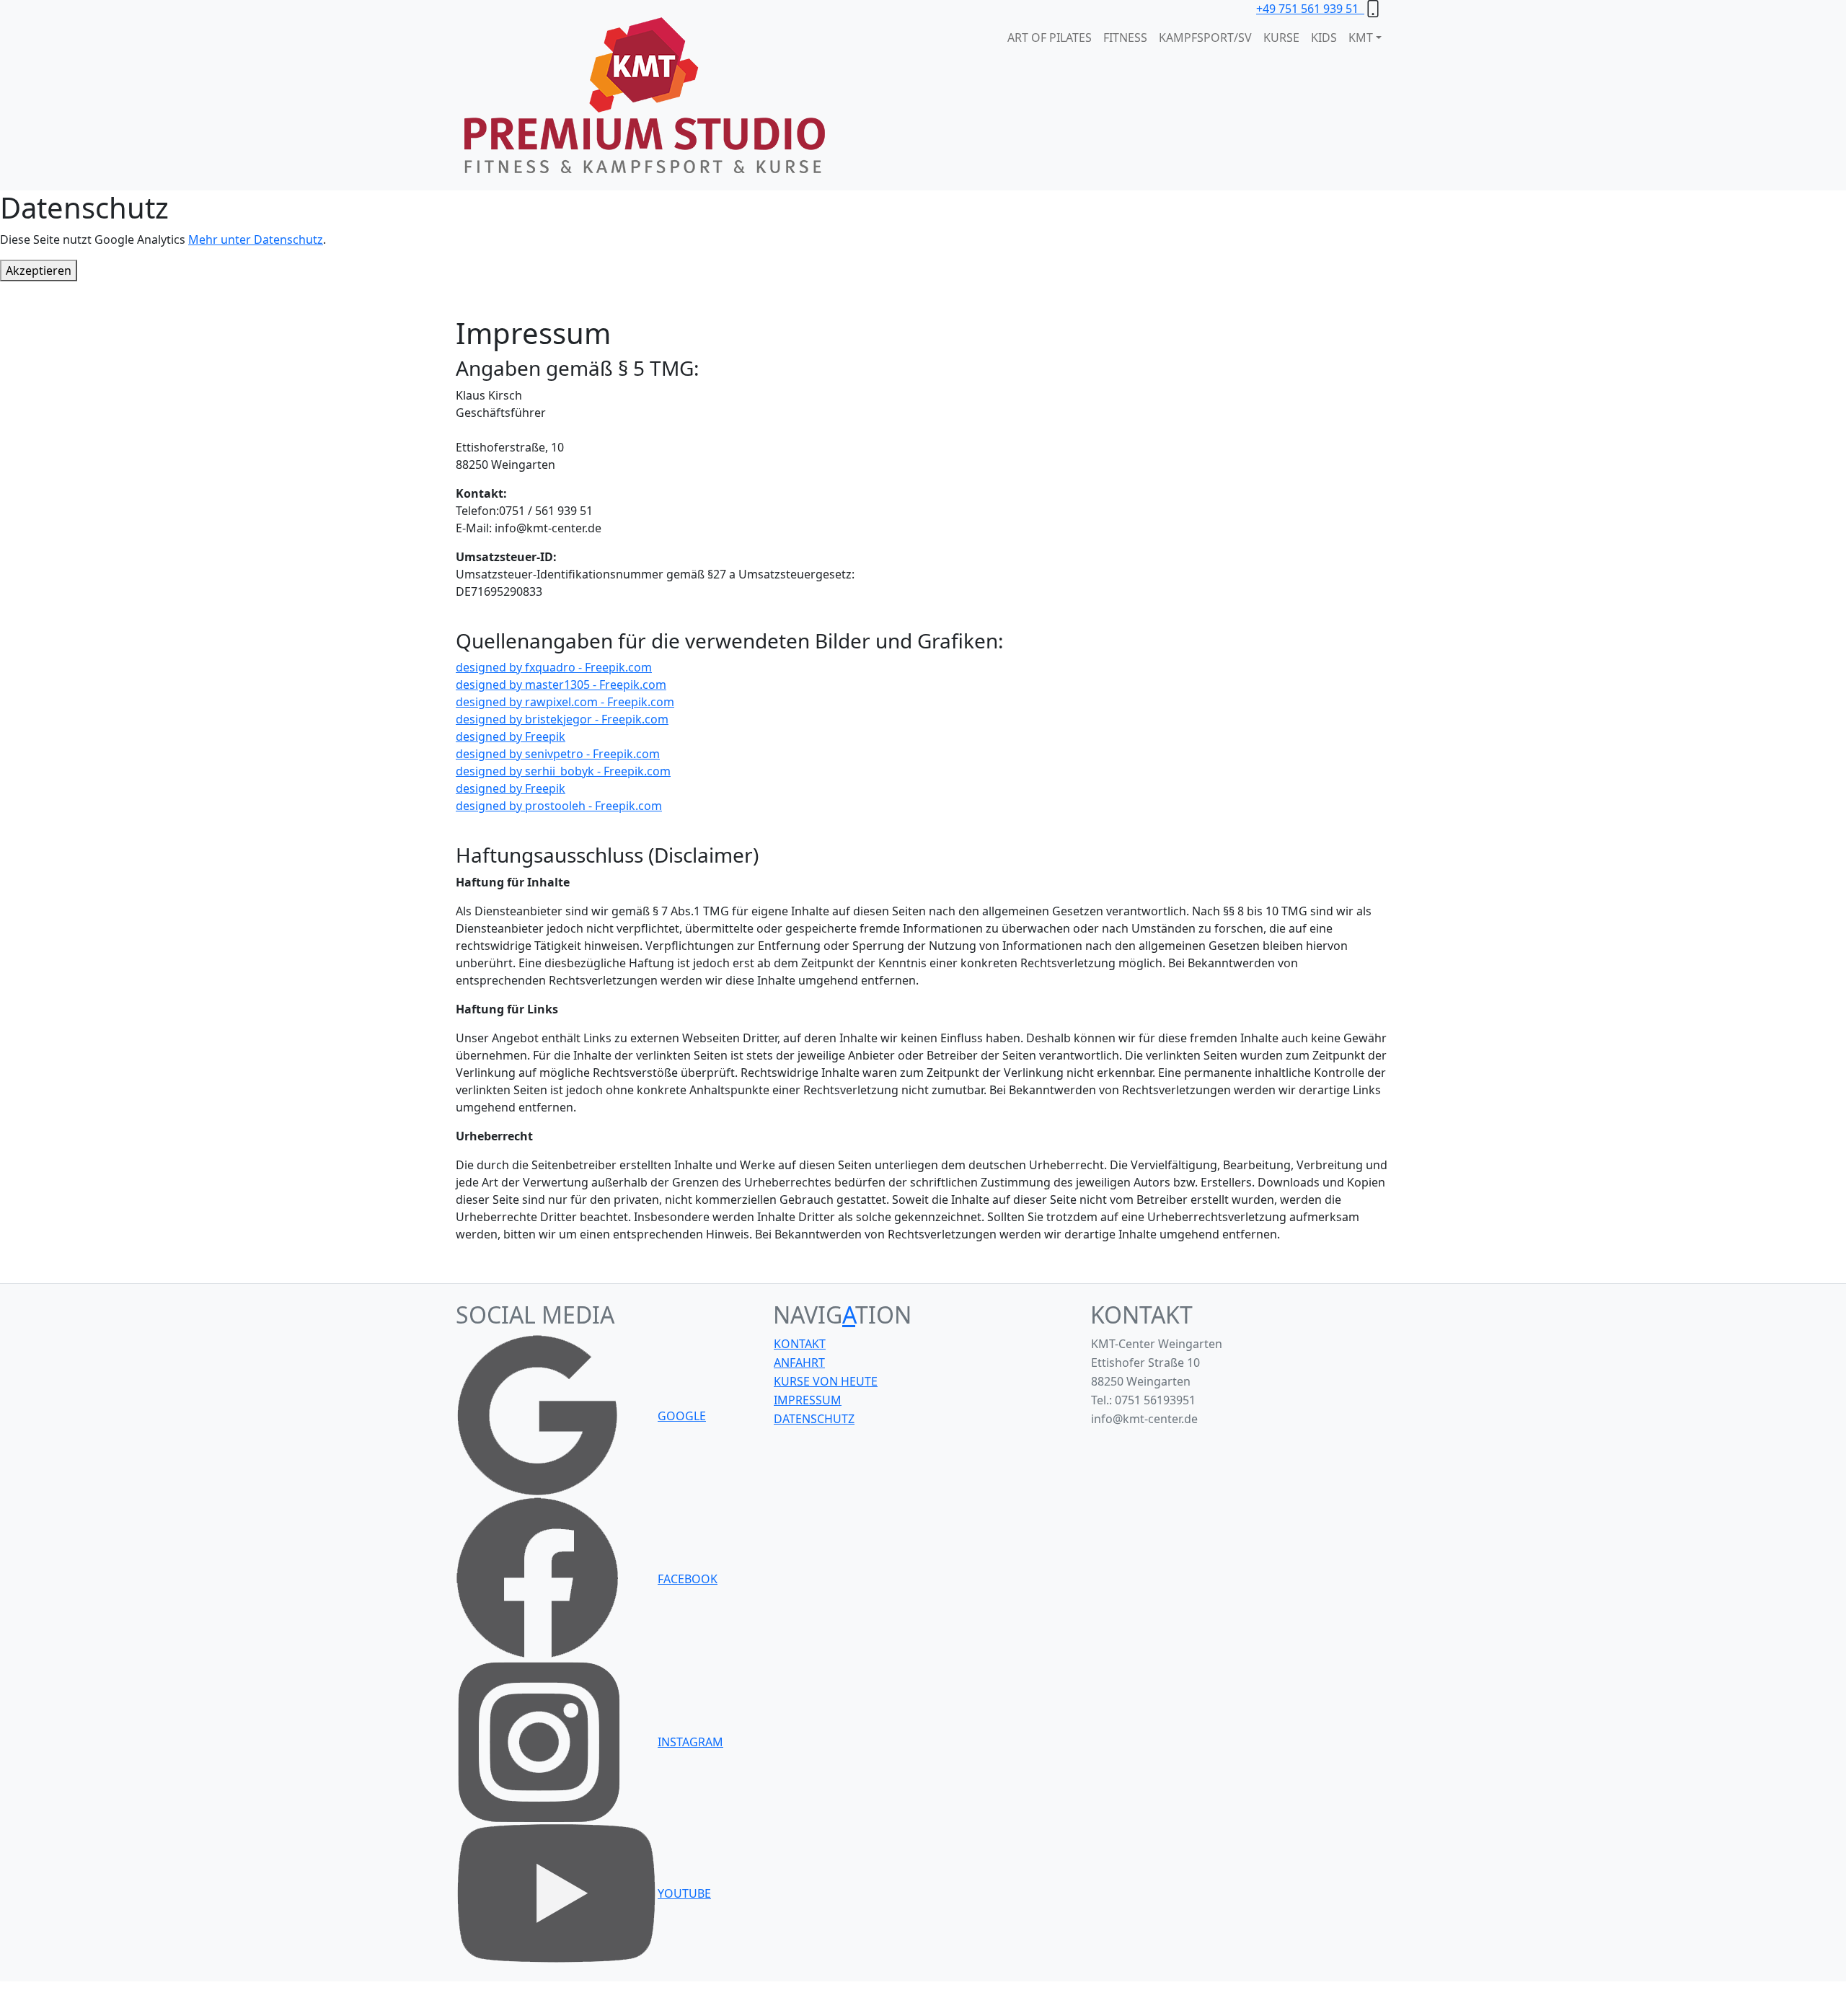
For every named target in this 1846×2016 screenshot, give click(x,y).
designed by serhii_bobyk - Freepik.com (563, 771)
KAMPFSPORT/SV (1205, 38)
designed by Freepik (511, 736)
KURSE (1281, 38)
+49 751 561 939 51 (1310, 9)
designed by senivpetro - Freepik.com (558, 754)
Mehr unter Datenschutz (256, 239)
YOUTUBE (684, 1893)
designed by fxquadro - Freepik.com (554, 667)
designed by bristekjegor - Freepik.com (562, 719)
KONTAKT (800, 1344)
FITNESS (1125, 38)
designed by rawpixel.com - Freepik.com (565, 702)
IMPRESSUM (808, 1400)
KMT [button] (1361, 38)
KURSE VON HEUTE (826, 1381)
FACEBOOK (688, 1579)
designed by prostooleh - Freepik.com (559, 806)
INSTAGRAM (690, 1742)
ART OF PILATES (1050, 38)
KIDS (1324, 38)
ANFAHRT (799, 1363)
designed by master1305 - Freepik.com (561, 685)
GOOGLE (682, 1416)
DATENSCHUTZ (814, 1419)
